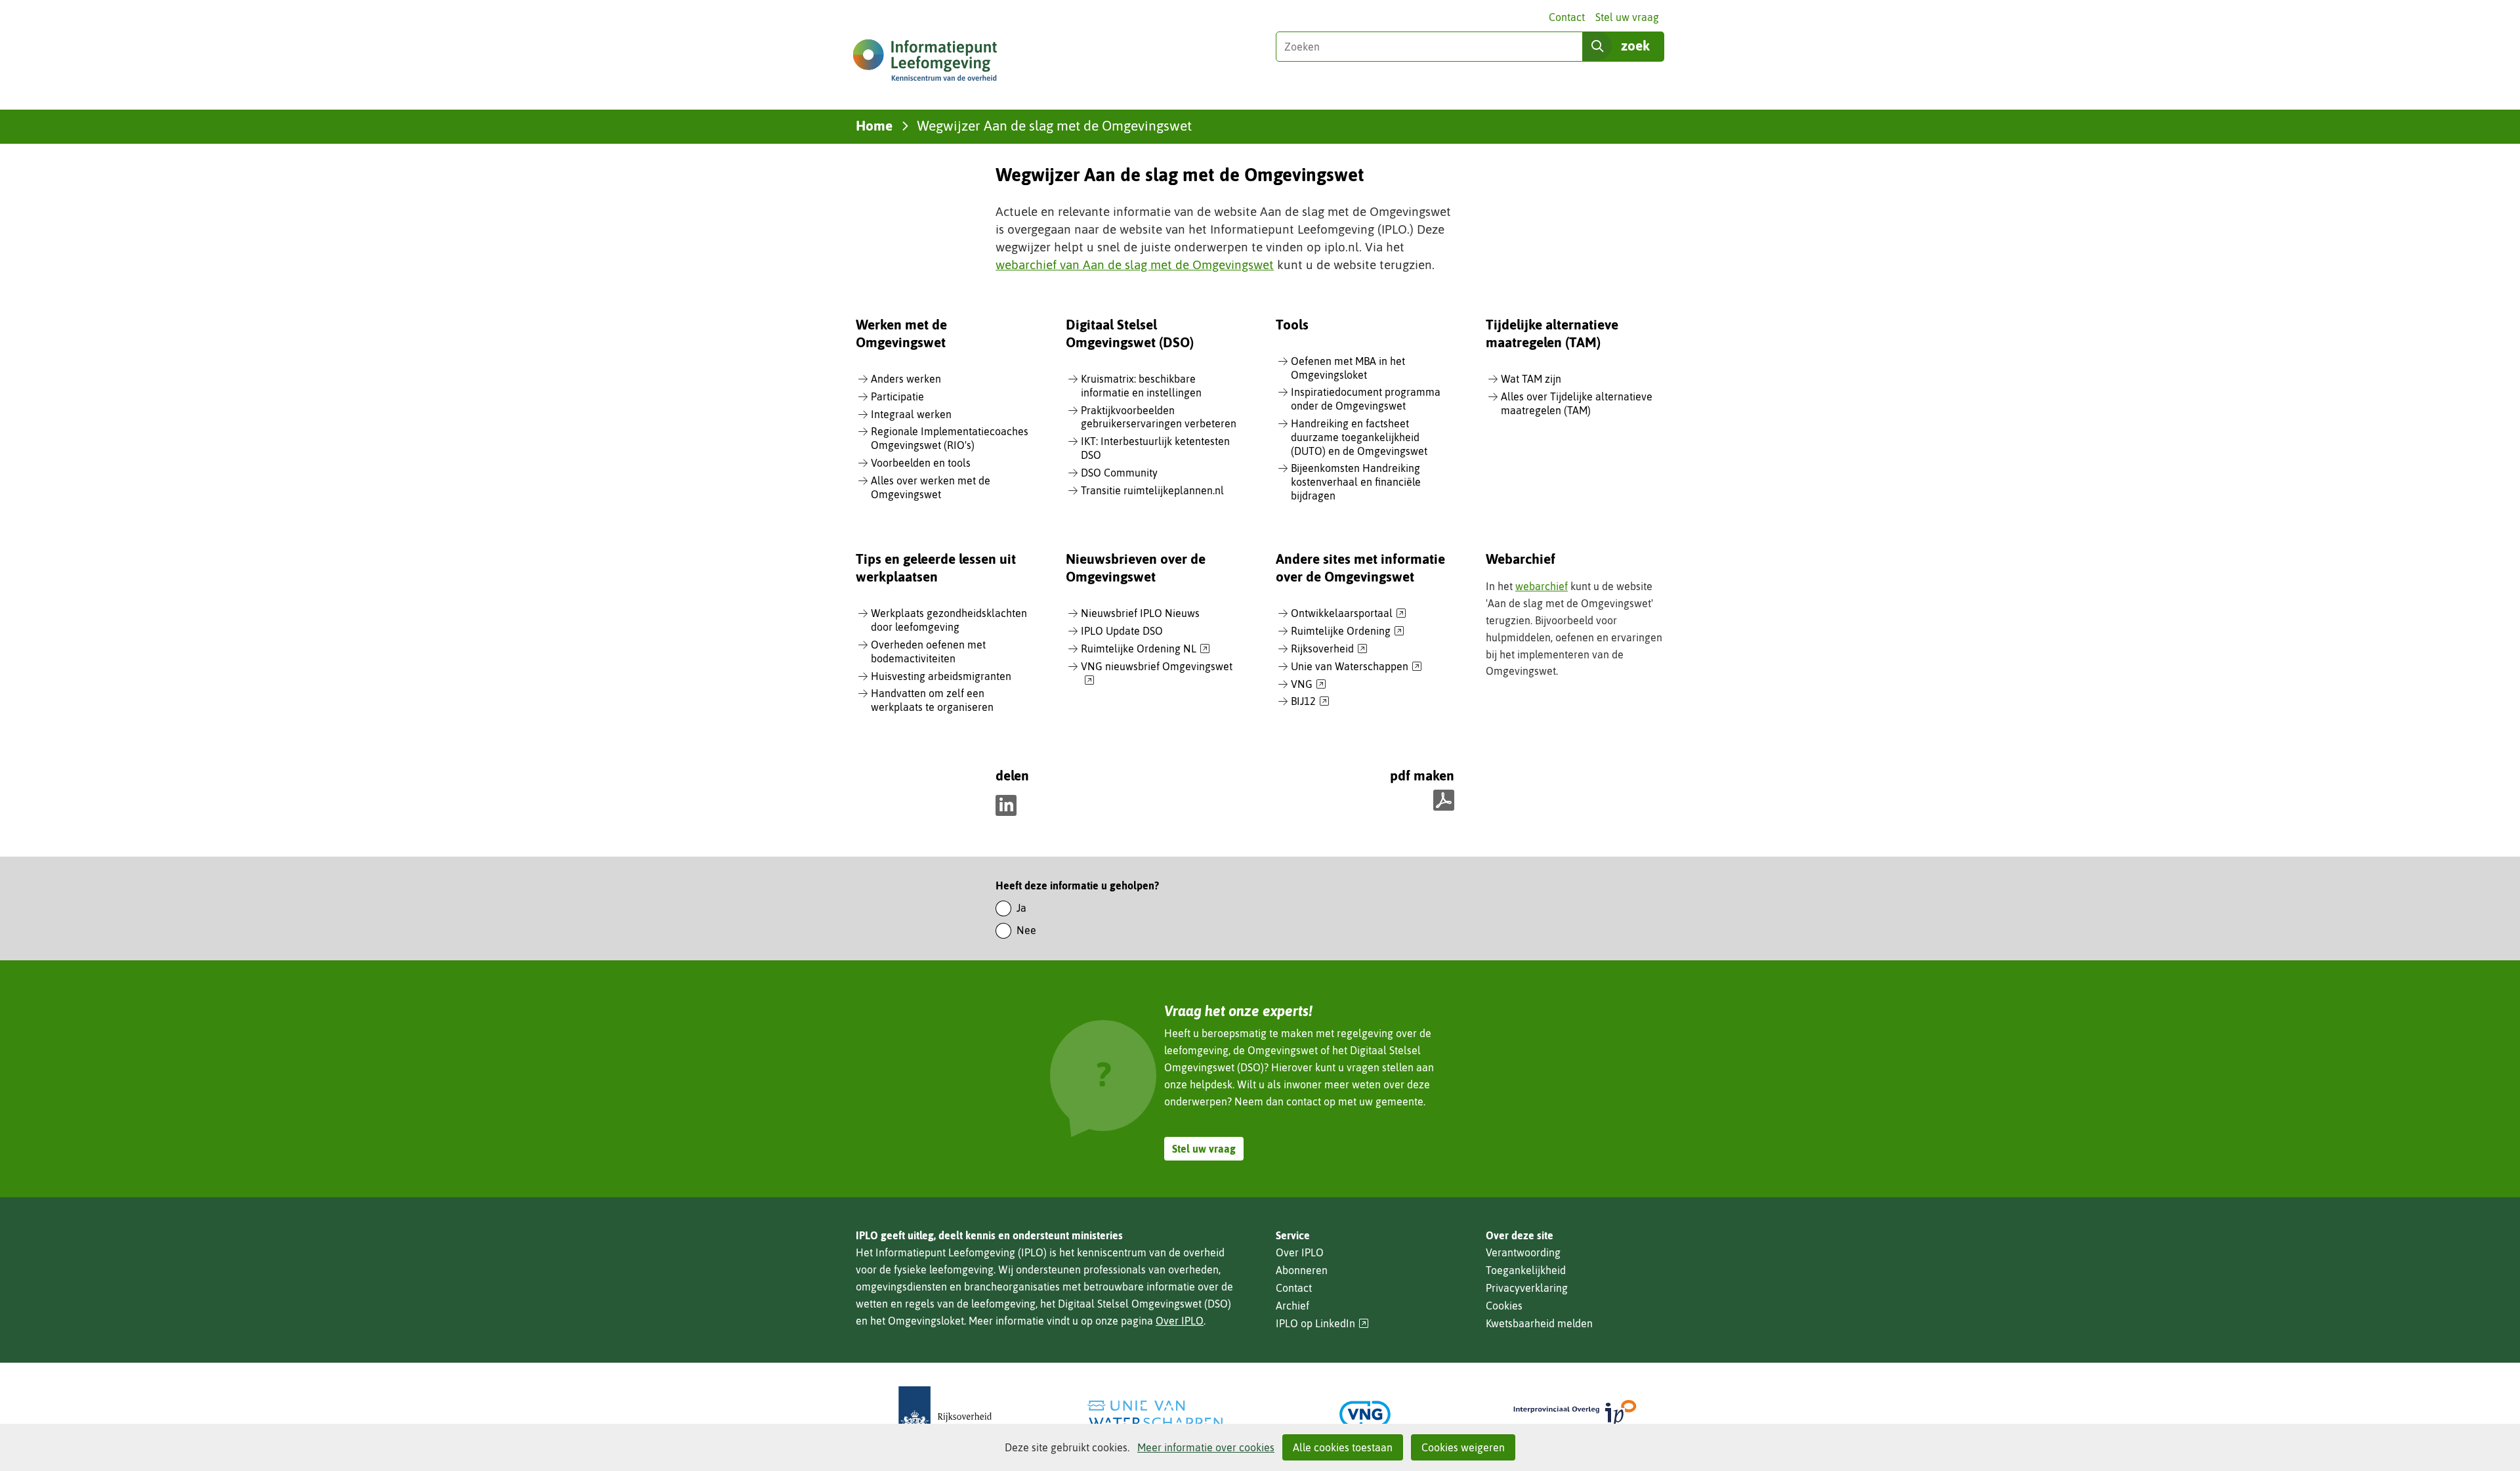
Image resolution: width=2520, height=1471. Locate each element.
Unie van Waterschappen (1356, 667)
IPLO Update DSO (1122, 631)
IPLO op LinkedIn (1322, 1324)
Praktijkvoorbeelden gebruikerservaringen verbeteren (1159, 417)
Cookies (1504, 1306)
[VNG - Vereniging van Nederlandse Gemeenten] (1365, 1414)
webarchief (1542, 586)
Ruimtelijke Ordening (1348, 631)
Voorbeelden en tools (921, 463)
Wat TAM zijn (1531, 379)
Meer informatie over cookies (1206, 1447)
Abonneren (1302, 1270)
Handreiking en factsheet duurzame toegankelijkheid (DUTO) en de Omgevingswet (1359, 437)
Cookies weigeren (1463, 1447)
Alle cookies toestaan (1343, 1447)
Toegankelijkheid (1526, 1270)
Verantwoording (1523, 1252)
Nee (1026, 930)
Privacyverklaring (1527, 1288)
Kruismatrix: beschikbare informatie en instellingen (1141, 386)
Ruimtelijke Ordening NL (1145, 649)
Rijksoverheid (1329, 649)
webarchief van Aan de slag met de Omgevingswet (1135, 265)
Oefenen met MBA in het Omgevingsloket (1348, 368)
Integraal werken (911, 414)
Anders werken (906, 379)
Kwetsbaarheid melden (1539, 1323)
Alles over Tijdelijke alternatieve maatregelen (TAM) (1577, 403)
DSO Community (1119, 473)
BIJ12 (1310, 702)
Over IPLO (1180, 1321)
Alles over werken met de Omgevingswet (931, 487)
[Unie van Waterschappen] (1155, 1414)
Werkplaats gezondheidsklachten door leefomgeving (949, 620)
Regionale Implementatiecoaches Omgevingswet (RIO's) (950, 438)
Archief (1292, 1306)
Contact (1567, 17)
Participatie (897, 396)
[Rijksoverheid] (945, 1414)
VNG (1309, 685)
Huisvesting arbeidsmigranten (941, 676)
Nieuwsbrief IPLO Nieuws (1140, 613)
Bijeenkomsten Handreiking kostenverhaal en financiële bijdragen (1356, 482)
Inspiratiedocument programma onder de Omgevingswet (1366, 399)
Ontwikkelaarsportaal (1349, 614)
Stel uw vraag (1627, 17)
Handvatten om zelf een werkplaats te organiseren (932, 700)
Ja (1021, 908)
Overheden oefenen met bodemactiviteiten (928, 651)
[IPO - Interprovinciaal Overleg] (1575, 1414)
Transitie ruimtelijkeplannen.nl (1152, 490)
